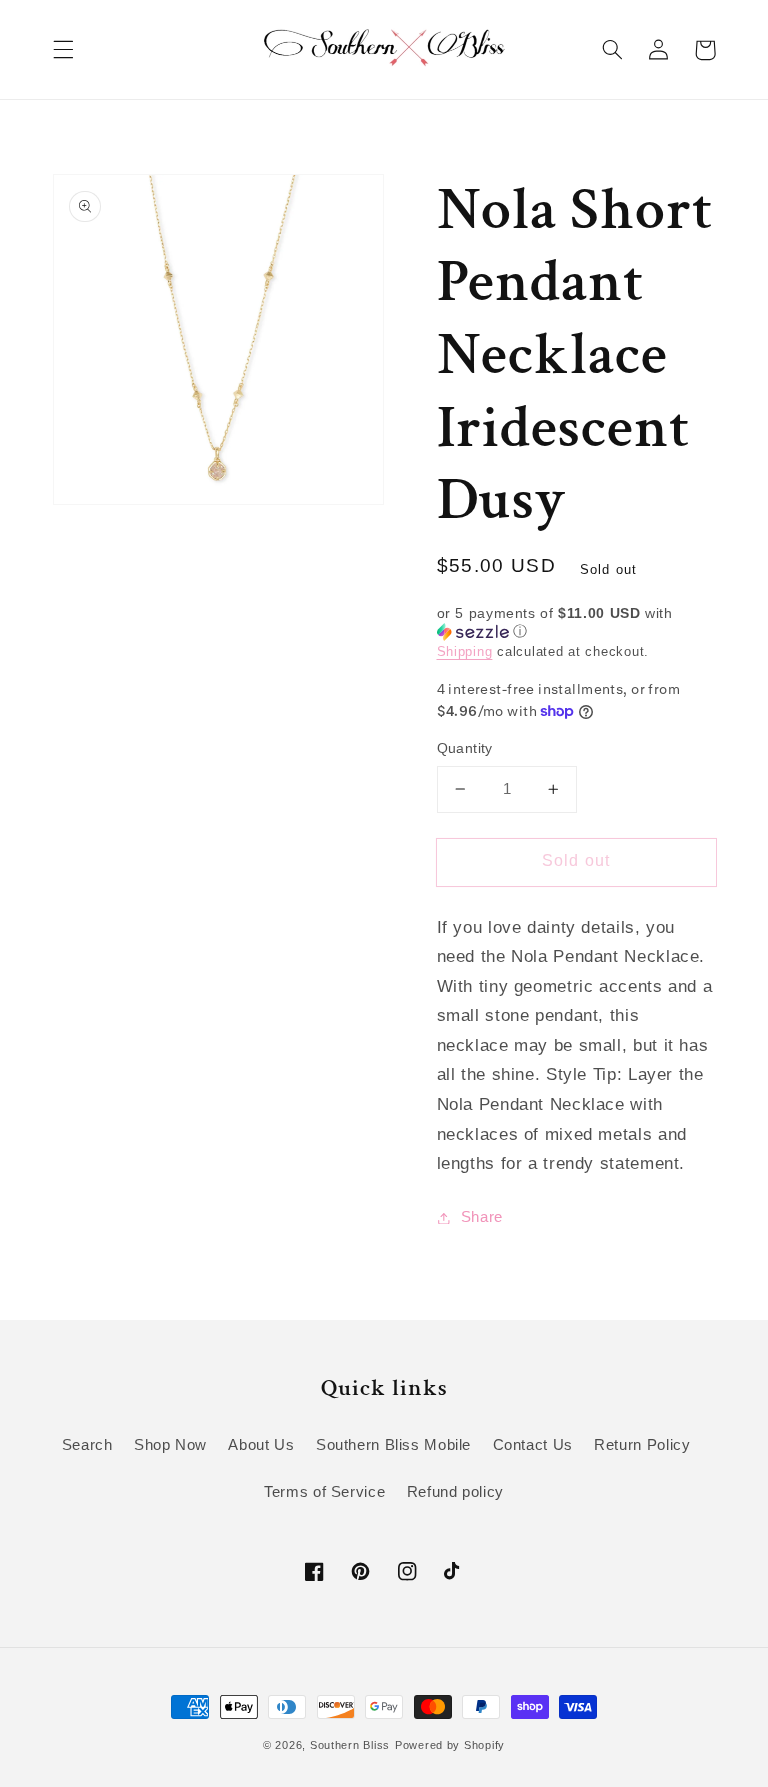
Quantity (465, 748)
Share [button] (482, 1217)
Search (87, 1445)
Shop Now (170, 1445)
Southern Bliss (350, 1745)
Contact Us (533, 1445)
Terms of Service (324, 1492)
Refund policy (455, 1492)
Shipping (465, 652)
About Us (261, 1445)
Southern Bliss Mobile (393, 1445)
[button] (63, 50)
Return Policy (642, 1445)
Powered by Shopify (450, 1745)
